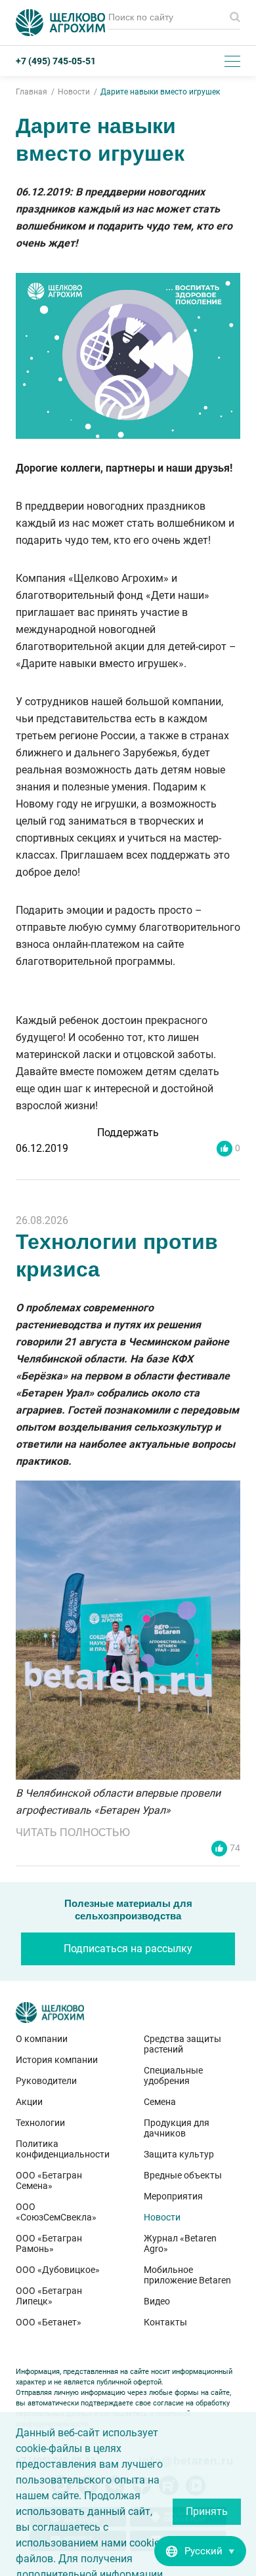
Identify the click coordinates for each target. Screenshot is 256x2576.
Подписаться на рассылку (128, 1949)
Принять (207, 2511)
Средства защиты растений (182, 2044)
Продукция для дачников (177, 2128)
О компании (42, 2039)
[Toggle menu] (232, 61)
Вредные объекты (183, 2175)
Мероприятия (173, 2196)
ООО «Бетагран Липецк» (49, 2296)
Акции (29, 2102)
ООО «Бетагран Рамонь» (49, 2243)
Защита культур (179, 2154)
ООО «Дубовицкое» (58, 2270)
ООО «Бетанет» (49, 2322)
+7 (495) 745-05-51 (56, 61)
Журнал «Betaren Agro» (180, 2243)
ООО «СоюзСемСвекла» (56, 2212)
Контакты (165, 2322)
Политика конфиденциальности (63, 2149)
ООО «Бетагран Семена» (49, 2180)
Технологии (40, 2123)
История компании (57, 2060)
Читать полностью (73, 1832)
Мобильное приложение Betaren (187, 2275)
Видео (157, 2301)
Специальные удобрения (173, 2075)
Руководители (46, 2081)
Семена (160, 2102)
